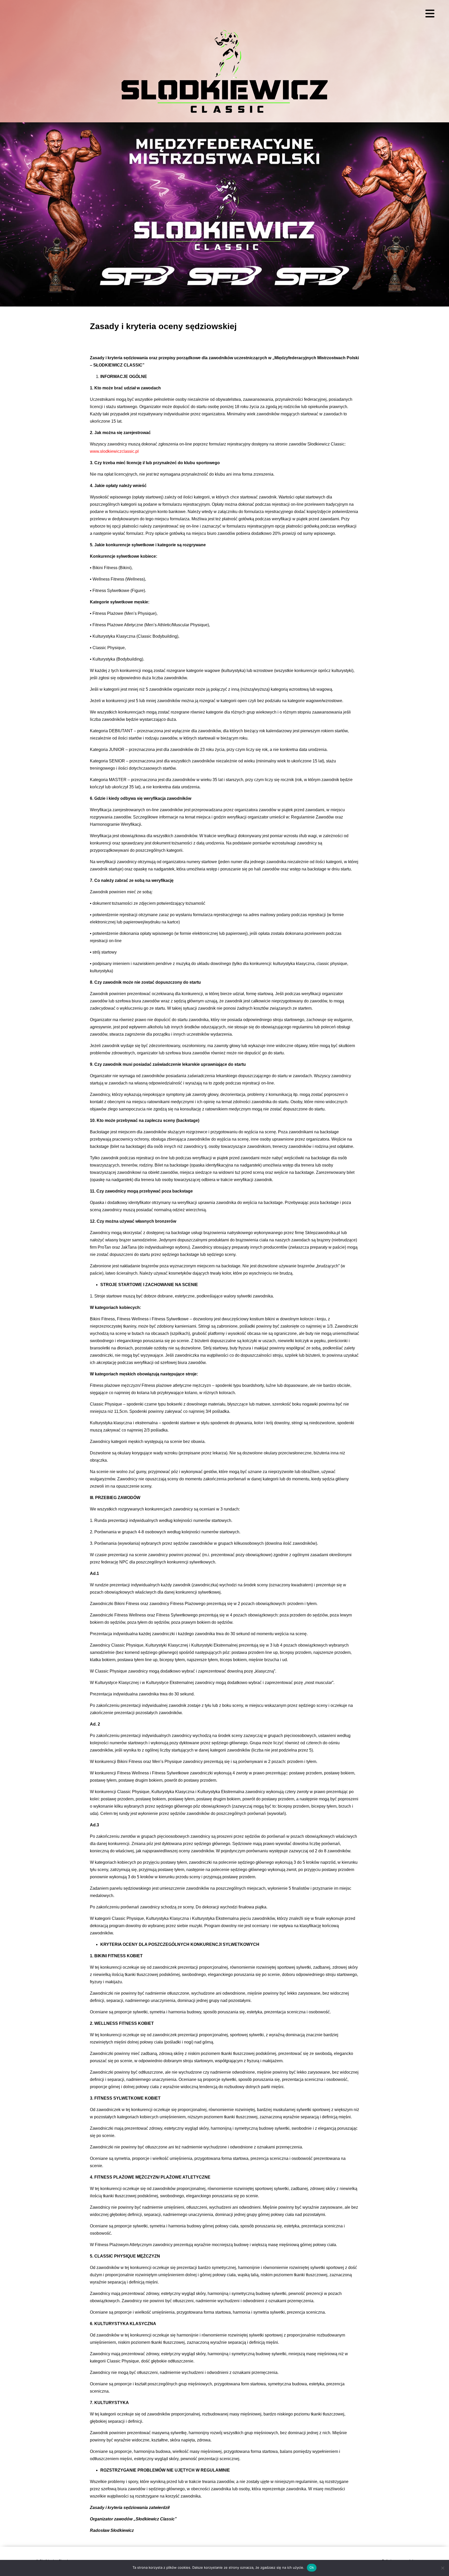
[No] (443, 2568)
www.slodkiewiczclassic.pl (114, 451)
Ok (312, 2567)
